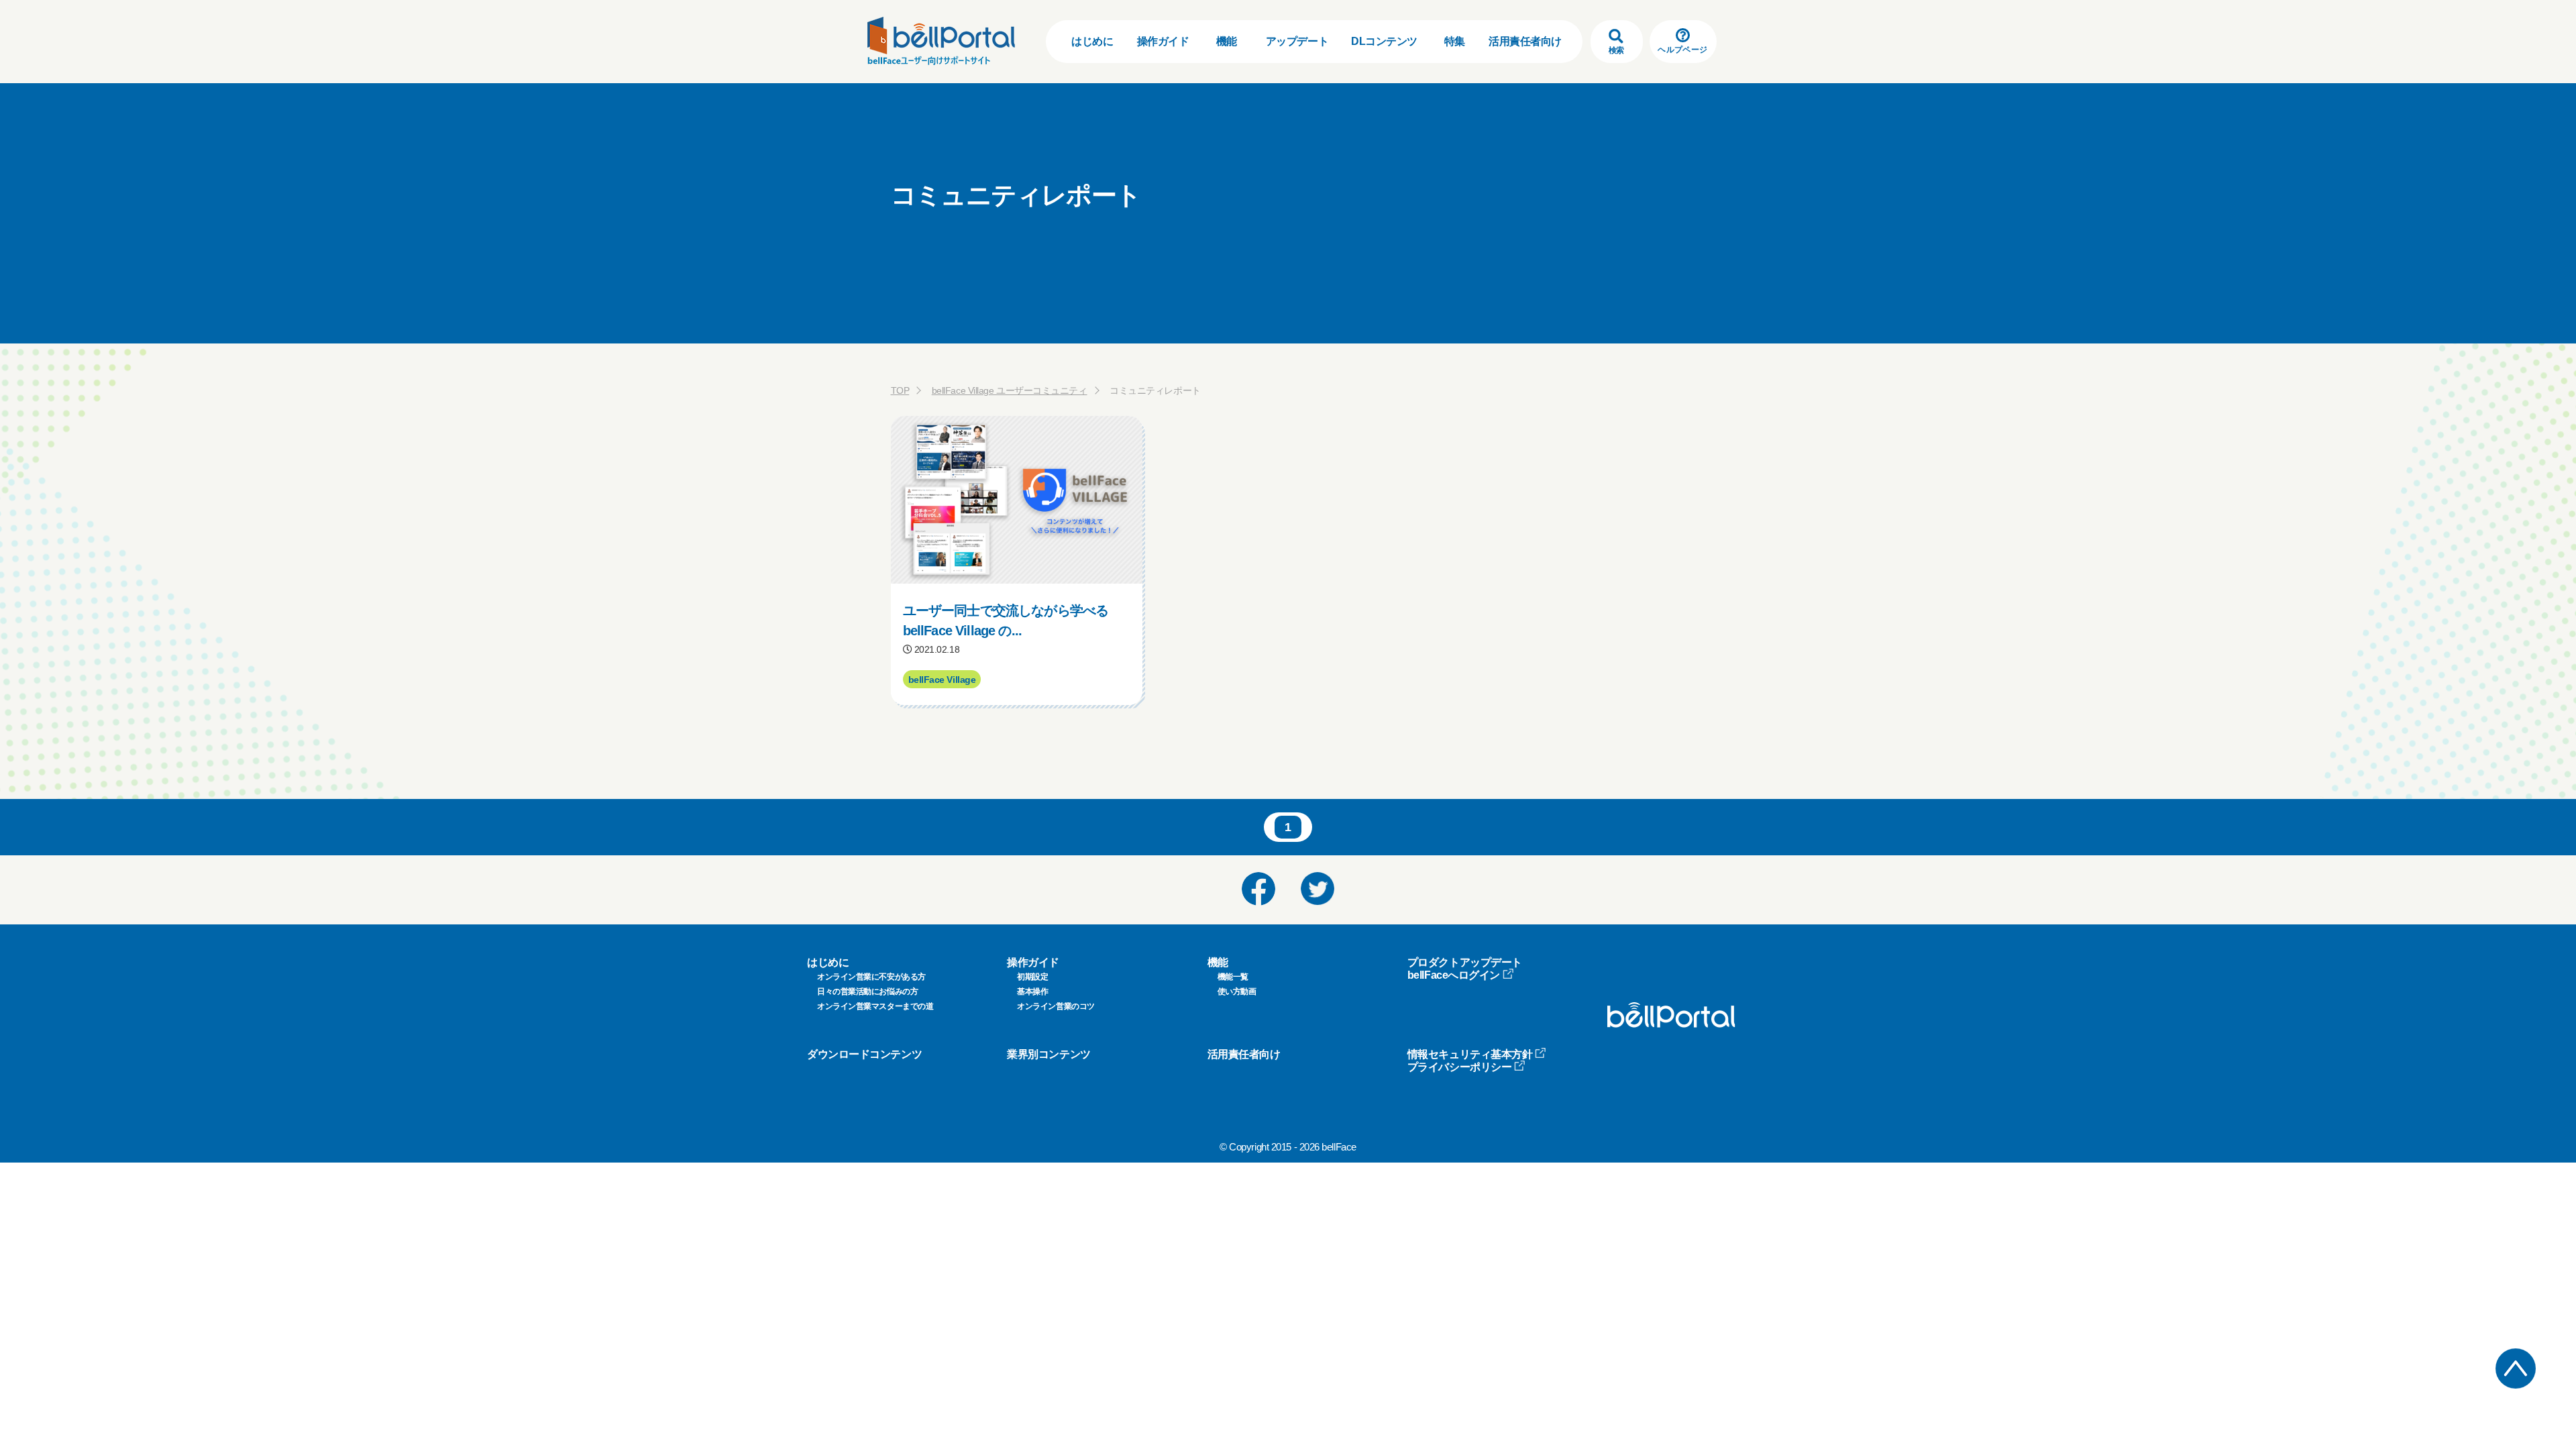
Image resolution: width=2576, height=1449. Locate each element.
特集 (1455, 41)
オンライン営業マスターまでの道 (875, 1006)
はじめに (1092, 41)
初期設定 (1032, 977)
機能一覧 (1233, 977)
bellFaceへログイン (1454, 975)
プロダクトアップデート (1465, 962)
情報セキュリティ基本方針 (1470, 1054)
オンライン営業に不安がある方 (871, 977)
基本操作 (1032, 991)
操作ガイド (1163, 41)
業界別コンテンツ (1049, 1054)
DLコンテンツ (1384, 41)
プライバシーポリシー (1460, 1067)
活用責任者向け (1525, 41)
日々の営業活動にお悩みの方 (867, 991)
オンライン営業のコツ (1056, 1006)
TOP (900, 390)
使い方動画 (1237, 991)
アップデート (1297, 41)
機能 (1227, 41)
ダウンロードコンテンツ (864, 1054)
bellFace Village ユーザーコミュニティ (1010, 390)
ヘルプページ (1682, 50)
